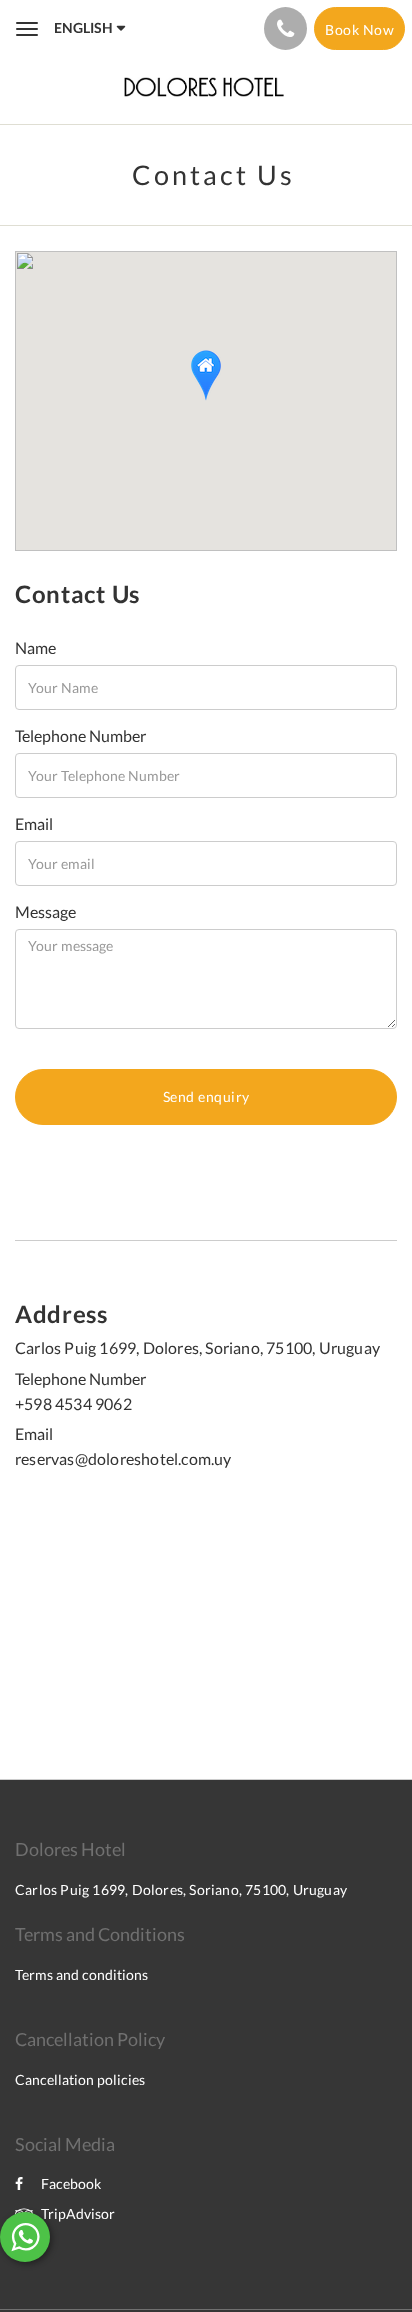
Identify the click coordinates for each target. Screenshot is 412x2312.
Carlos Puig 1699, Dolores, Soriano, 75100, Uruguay (197, 1347)
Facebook (71, 2183)
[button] (206, 375)
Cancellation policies (80, 2079)
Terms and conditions (81, 1974)
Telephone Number (80, 735)
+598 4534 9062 (73, 1403)
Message (45, 911)
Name (35, 647)
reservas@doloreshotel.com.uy (123, 1458)
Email (34, 823)
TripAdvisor (78, 2213)
